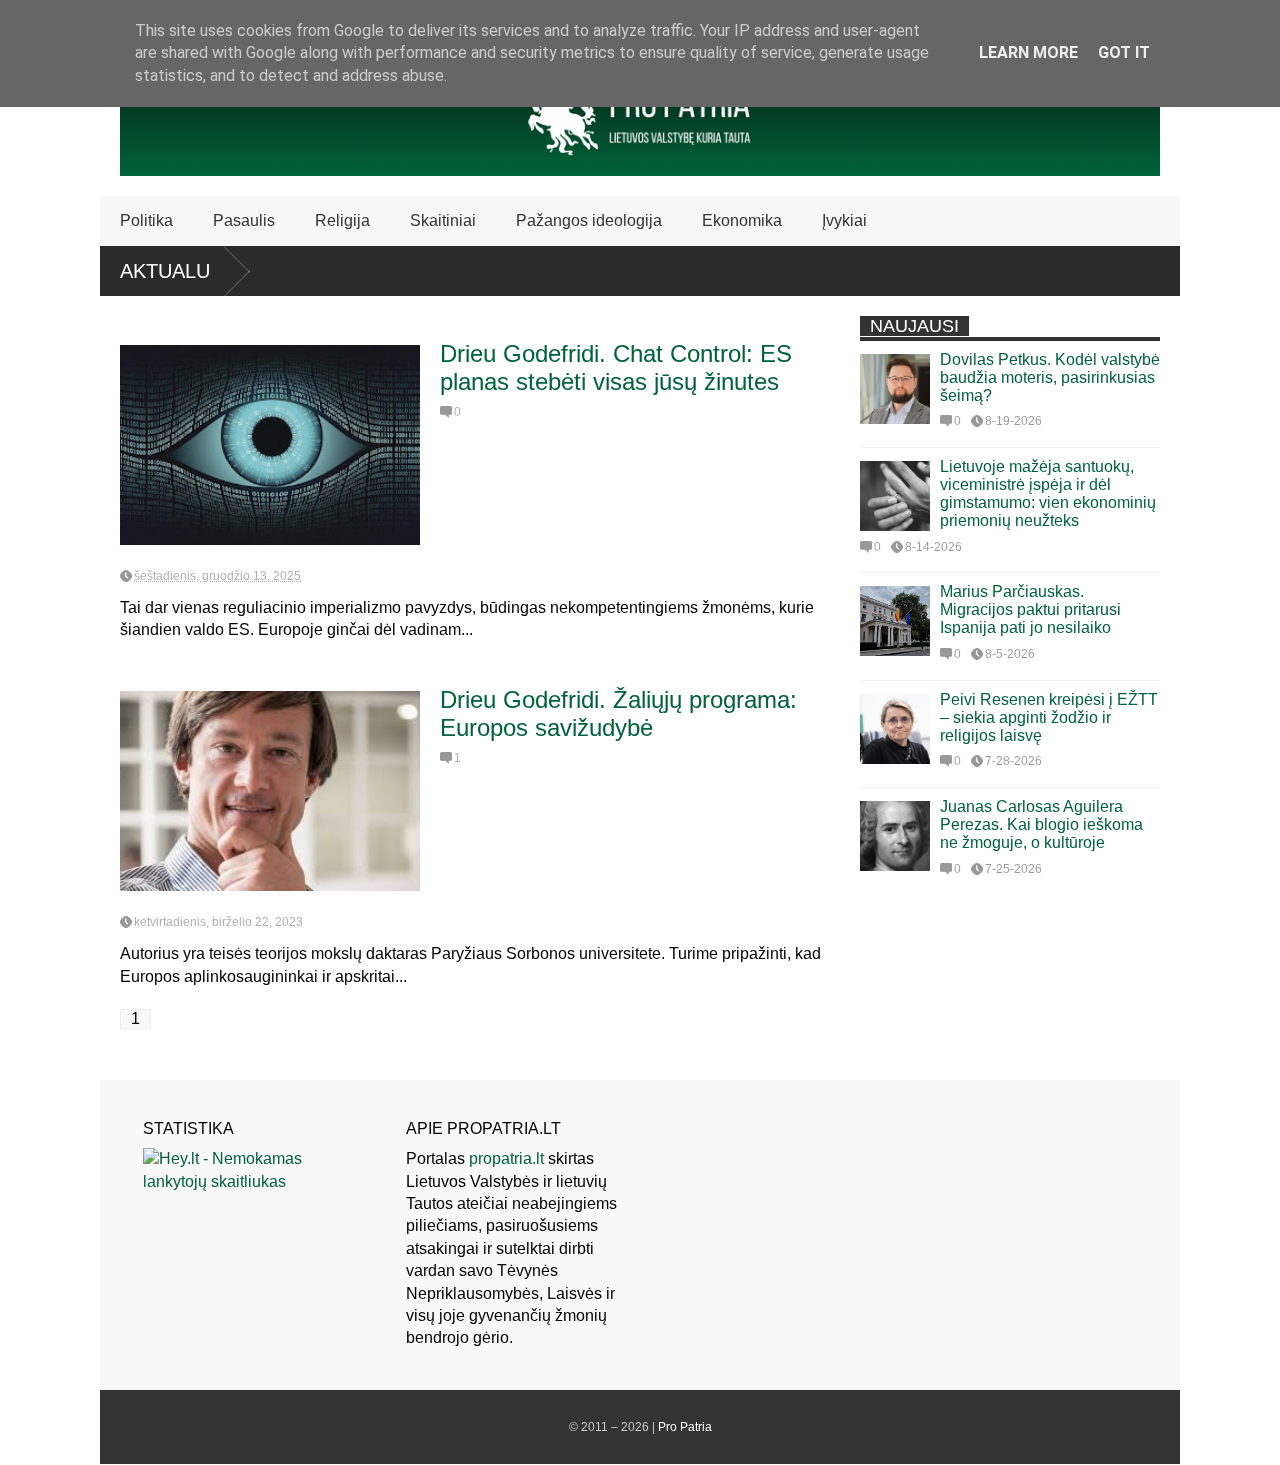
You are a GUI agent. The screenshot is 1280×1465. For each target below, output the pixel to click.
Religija (342, 220)
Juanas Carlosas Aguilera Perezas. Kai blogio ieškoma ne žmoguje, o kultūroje (1041, 824)
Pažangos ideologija (589, 220)
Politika (146, 220)
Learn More (1028, 52)
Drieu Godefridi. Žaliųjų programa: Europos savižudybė (618, 713)
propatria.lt (506, 1158)
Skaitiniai (443, 220)
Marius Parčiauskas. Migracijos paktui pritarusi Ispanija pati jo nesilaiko (1030, 609)
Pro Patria (685, 1427)
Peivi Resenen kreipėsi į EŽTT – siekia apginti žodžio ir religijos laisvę (1049, 717)
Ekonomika (742, 220)
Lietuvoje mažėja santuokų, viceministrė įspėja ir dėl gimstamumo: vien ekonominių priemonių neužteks (1048, 493)
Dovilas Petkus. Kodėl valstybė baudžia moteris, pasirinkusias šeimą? (1050, 377)
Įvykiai (844, 220)
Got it (1124, 52)
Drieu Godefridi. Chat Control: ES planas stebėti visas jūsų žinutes (616, 367)
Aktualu (165, 271)
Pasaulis (244, 220)
